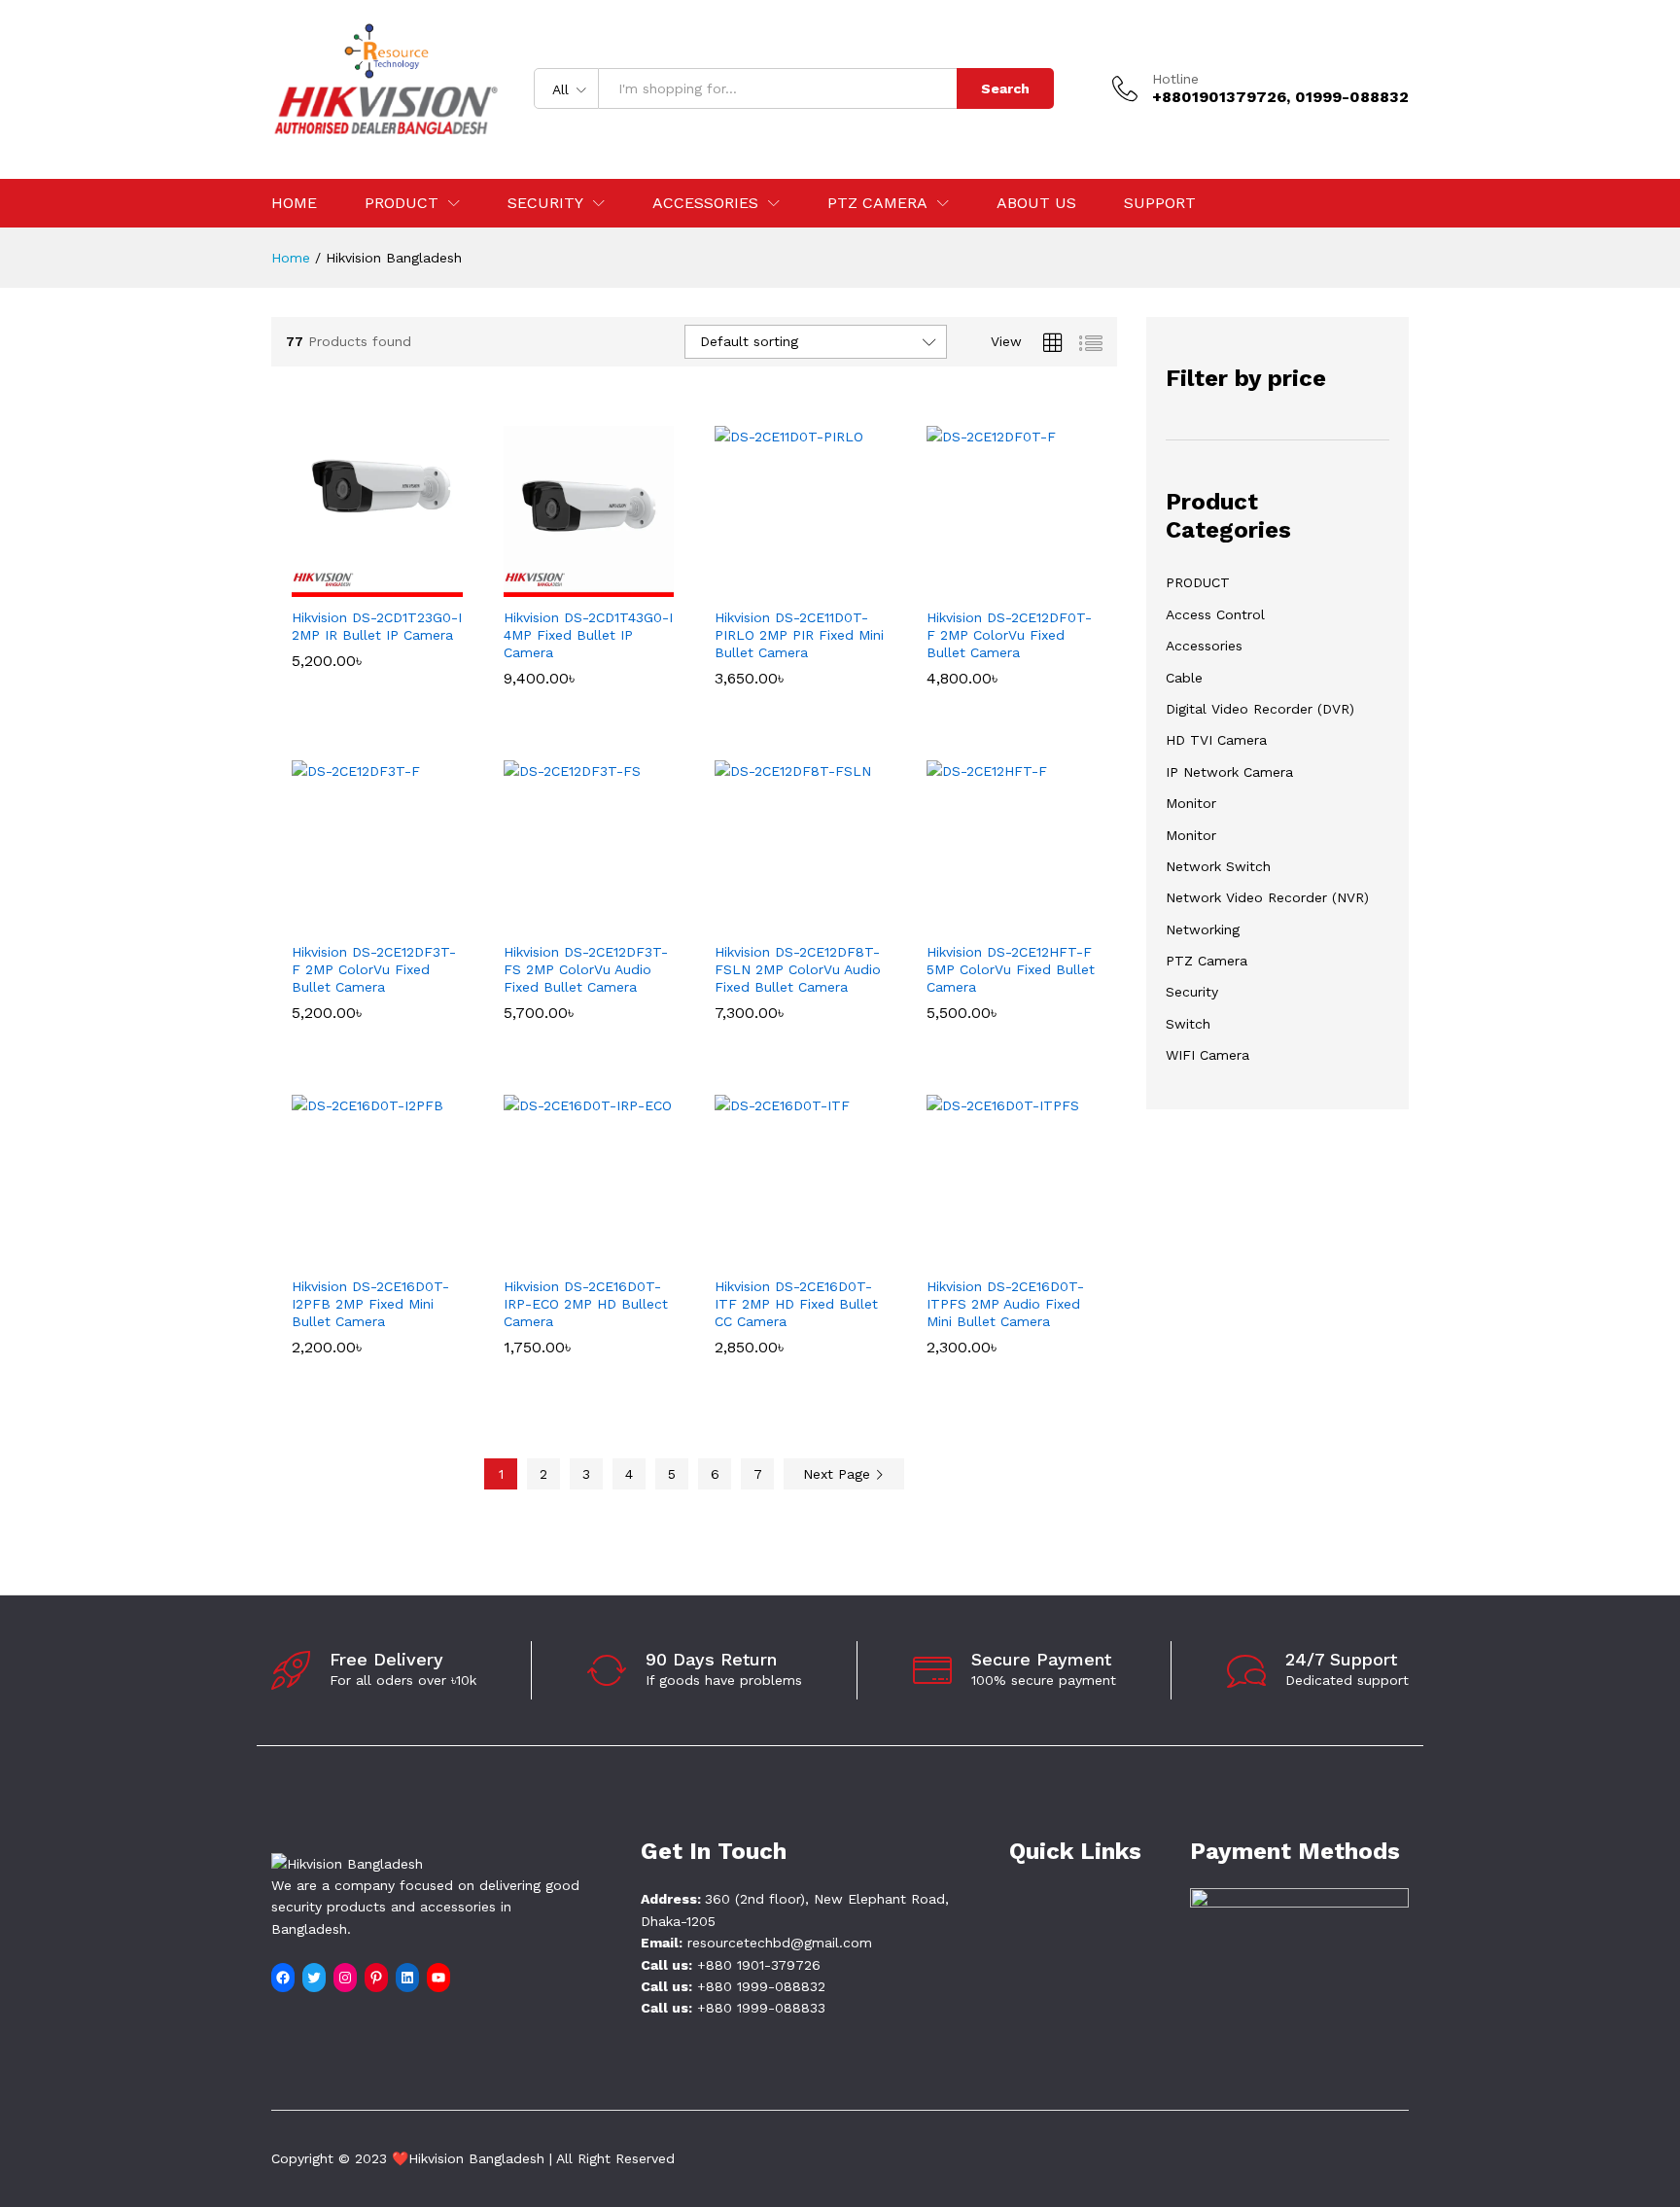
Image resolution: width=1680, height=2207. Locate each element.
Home (294, 203)
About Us (1036, 203)
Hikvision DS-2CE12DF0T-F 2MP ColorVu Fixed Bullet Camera (1009, 635)
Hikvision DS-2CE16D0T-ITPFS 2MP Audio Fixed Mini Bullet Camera (1005, 1304)
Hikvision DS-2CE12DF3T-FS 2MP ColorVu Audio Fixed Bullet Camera (586, 969)
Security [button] (545, 203)
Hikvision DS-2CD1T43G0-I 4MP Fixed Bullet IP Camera (588, 635)
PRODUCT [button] (402, 203)
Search (1005, 88)
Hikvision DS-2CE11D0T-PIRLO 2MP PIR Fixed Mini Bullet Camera (799, 635)
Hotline (1175, 79)
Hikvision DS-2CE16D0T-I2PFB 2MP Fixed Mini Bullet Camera (370, 1304)
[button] (355, 585)
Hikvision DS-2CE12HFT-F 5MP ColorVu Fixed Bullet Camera (1011, 969)
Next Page (839, 1474)
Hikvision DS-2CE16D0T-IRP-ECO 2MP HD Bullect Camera (586, 1304)
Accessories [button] (705, 203)
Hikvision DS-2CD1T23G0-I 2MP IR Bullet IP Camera (377, 626)
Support (1160, 203)
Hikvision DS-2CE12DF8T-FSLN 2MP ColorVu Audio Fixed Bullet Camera (798, 969)
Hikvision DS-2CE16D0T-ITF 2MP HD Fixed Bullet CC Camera (796, 1304)
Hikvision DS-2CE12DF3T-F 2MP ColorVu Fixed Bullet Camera (374, 969)
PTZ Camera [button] (877, 203)
